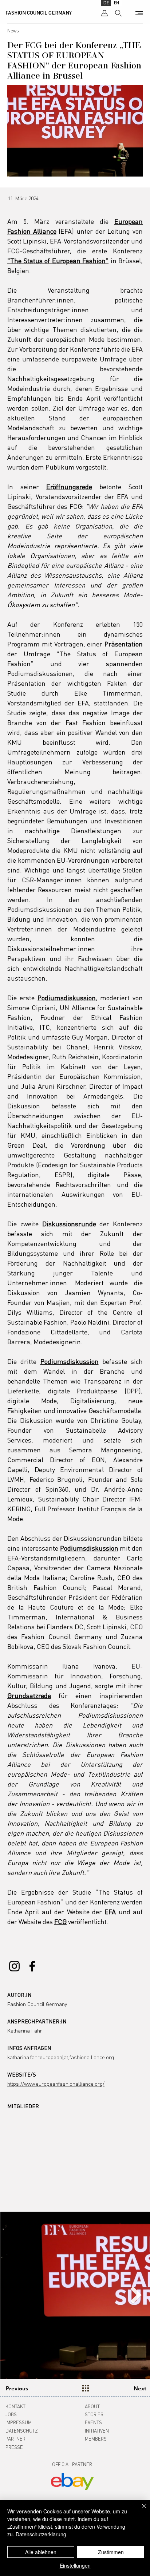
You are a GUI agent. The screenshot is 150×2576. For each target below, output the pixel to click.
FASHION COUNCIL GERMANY (39, 13)
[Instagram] (14, 1966)
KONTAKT (15, 2406)
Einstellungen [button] (75, 2565)
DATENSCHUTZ (22, 2431)
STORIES (94, 2414)
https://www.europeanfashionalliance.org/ (56, 2084)
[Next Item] (136, 2295)
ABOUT (92, 2406)
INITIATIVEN (97, 2431)
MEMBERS (96, 2439)
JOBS (11, 2414)
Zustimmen (111, 2552)
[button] (139, 13)
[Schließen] (140, 2510)
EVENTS (93, 2422)
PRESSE (14, 2447)
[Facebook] (32, 1966)
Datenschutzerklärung (41, 2534)
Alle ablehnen (41, 2552)
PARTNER (15, 2439)
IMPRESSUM (19, 2422)
